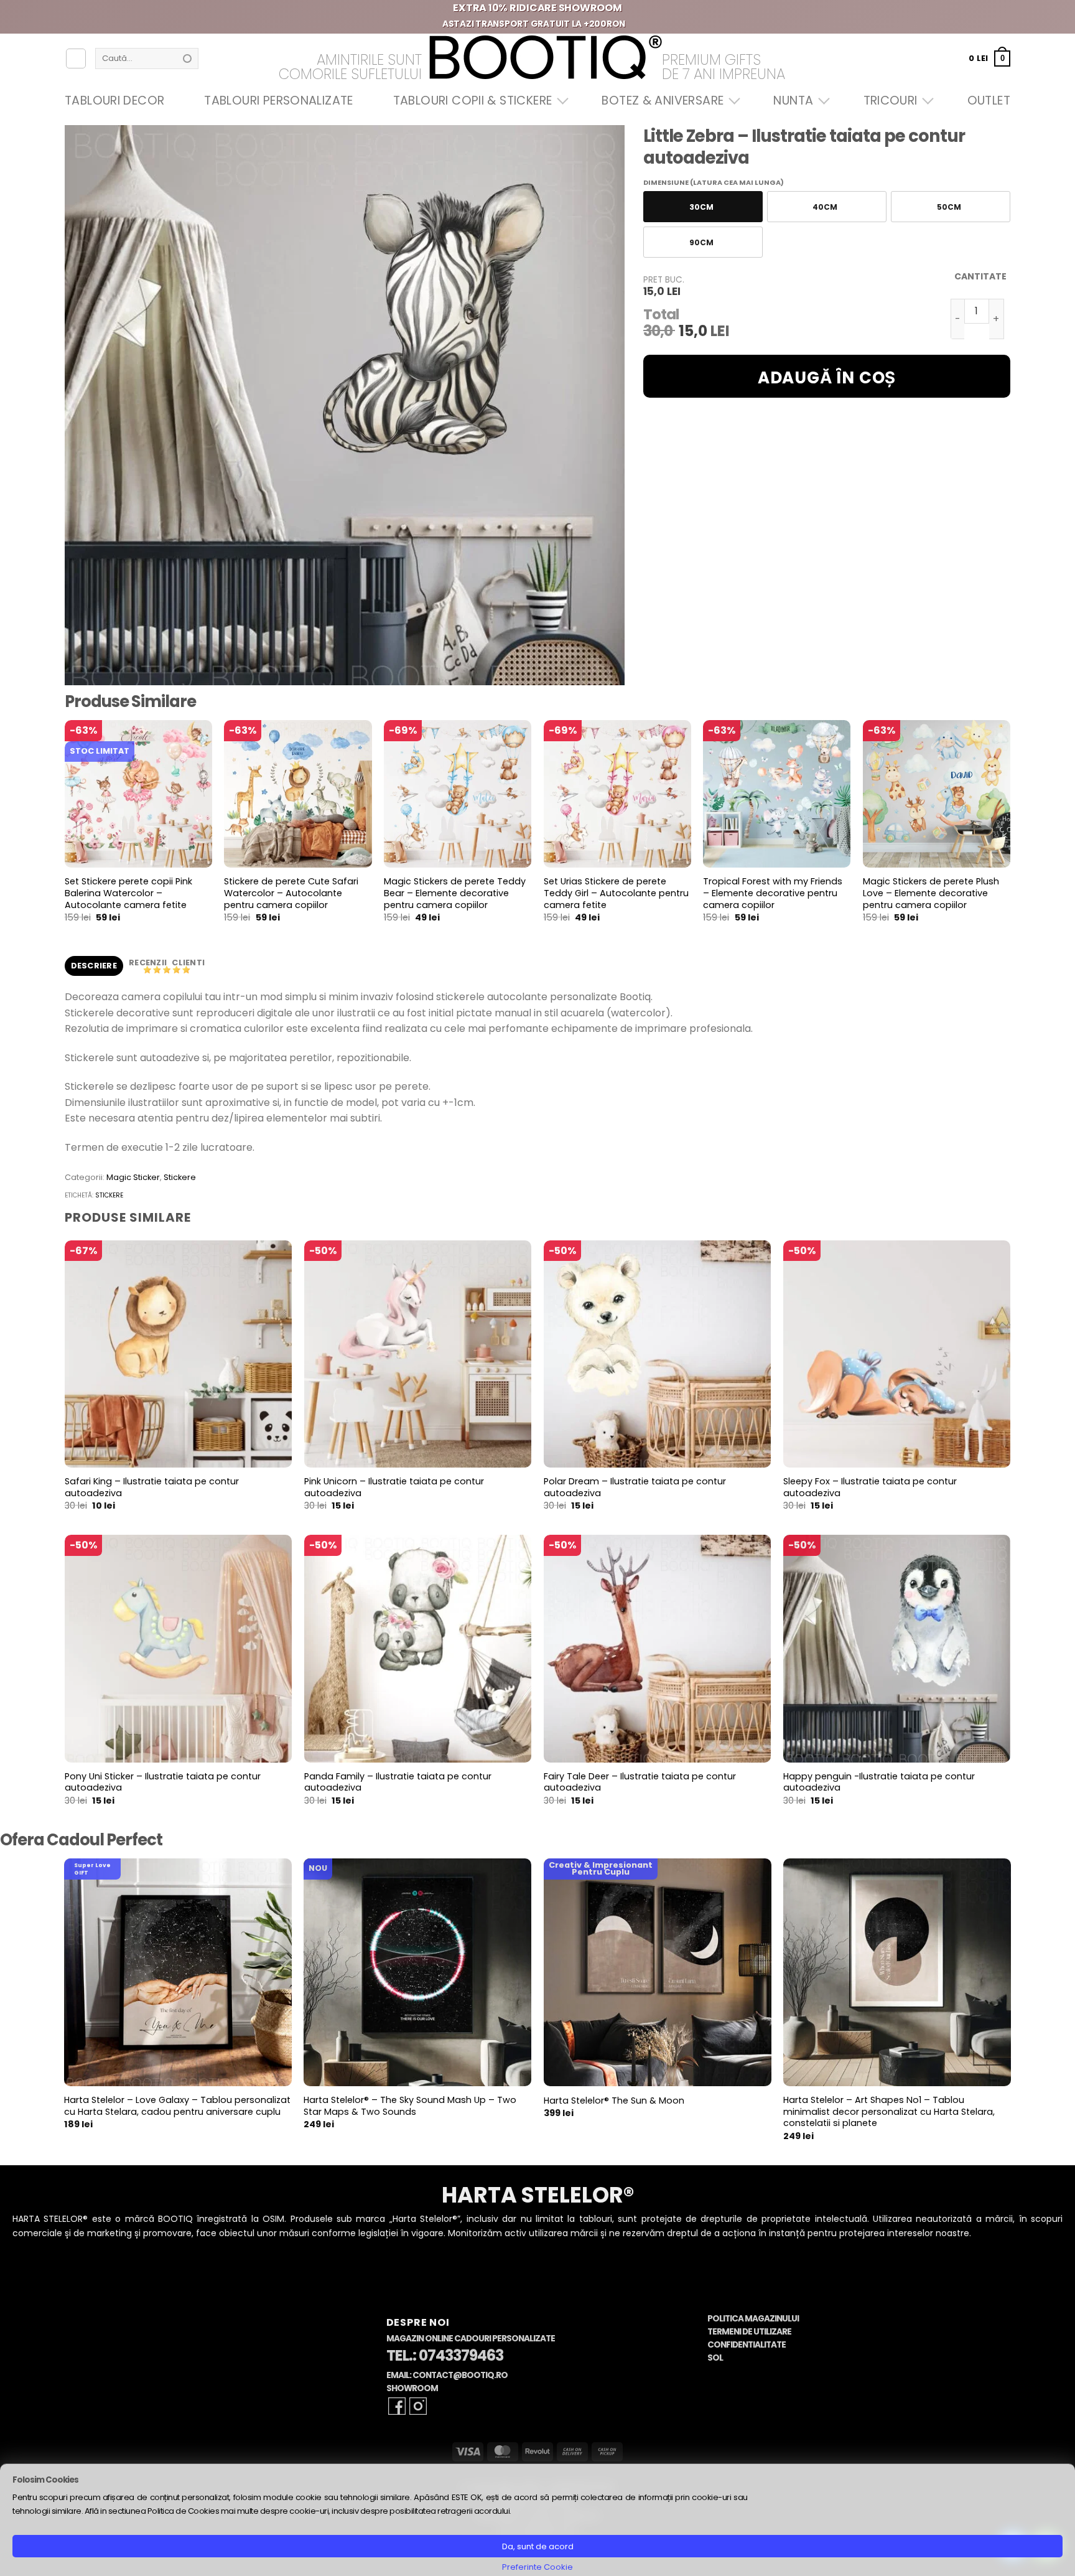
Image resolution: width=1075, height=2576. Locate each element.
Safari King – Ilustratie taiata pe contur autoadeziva (152, 1487)
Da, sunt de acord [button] (538, 2546)
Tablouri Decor (114, 101)
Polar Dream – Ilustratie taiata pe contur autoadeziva (635, 1487)
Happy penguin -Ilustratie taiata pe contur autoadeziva (879, 1782)
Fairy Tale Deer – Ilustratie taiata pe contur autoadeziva (640, 1782)
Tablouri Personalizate (278, 101)
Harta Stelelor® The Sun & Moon (614, 2101)
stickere (109, 1195)
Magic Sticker (133, 1177)
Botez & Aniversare (663, 101)
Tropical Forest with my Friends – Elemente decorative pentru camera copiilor (773, 893)
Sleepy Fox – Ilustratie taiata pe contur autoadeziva (870, 1487)
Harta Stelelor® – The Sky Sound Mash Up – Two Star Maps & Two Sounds (410, 2106)
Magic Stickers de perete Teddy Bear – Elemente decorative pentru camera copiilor (455, 893)
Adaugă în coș (827, 378)
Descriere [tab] (94, 966)
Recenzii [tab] (149, 962)
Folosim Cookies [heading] (45, 2480)
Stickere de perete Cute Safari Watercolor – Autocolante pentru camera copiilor (291, 893)
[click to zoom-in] (345, 405)
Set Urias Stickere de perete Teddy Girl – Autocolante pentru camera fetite (616, 893)
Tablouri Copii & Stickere (473, 101)
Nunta (793, 101)
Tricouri (891, 101)
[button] (989, 58)
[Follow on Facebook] (397, 2406)
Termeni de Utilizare (749, 2332)
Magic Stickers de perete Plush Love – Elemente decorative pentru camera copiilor (931, 893)
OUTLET (989, 101)
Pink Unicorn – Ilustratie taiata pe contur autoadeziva (394, 1487)
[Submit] (187, 59)
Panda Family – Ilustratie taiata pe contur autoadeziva (398, 1782)
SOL (715, 2358)
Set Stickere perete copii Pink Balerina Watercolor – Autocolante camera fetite (128, 893)
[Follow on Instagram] (418, 2406)
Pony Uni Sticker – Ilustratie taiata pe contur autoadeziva (163, 1782)
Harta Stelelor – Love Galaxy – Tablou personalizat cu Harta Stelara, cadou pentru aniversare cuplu (177, 2106)
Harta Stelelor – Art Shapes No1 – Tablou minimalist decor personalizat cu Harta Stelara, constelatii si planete (889, 2112)
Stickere (180, 1177)
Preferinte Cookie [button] (537, 2567)
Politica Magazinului (753, 2319)
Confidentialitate (747, 2345)
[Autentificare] (76, 59)
